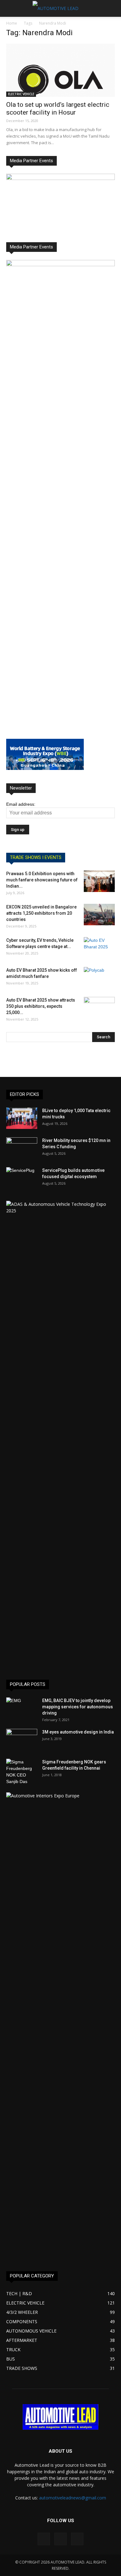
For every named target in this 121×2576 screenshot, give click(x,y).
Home (12, 23)
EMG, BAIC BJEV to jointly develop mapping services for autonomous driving (78, 1707)
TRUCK (13, 2350)
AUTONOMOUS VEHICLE (31, 2331)
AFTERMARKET (22, 2340)
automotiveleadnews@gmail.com (73, 2498)
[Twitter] (77, 2539)
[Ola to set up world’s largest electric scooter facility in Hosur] (60, 70)
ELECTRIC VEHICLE (21, 94)
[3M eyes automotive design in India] (22, 1740)
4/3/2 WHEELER (22, 2312)
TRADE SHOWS (22, 2368)
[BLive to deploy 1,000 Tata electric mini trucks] (22, 1118)
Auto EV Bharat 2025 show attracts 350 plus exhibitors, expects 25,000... (41, 1006)
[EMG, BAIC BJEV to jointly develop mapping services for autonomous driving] (22, 1708)
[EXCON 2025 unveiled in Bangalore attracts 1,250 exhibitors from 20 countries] (99, 915)
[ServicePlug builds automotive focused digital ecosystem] (22, 1178)
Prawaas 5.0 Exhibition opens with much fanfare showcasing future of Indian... (42, 880)
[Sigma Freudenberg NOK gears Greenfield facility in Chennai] (22, 1772)
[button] (112, 8)
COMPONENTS (22, 2321)
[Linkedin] (60, 2539)
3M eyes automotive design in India (78, 1732)
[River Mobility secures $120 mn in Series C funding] (22, 1148)
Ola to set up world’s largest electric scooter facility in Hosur (58, 109)
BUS (11, 2359)
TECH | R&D (19, 2293)
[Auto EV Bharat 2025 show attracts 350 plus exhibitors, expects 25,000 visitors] (99, 1008)
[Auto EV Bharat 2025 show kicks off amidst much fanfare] (99, 978)
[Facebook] (44, 2539)
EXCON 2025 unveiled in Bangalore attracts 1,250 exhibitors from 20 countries (41, 913)
